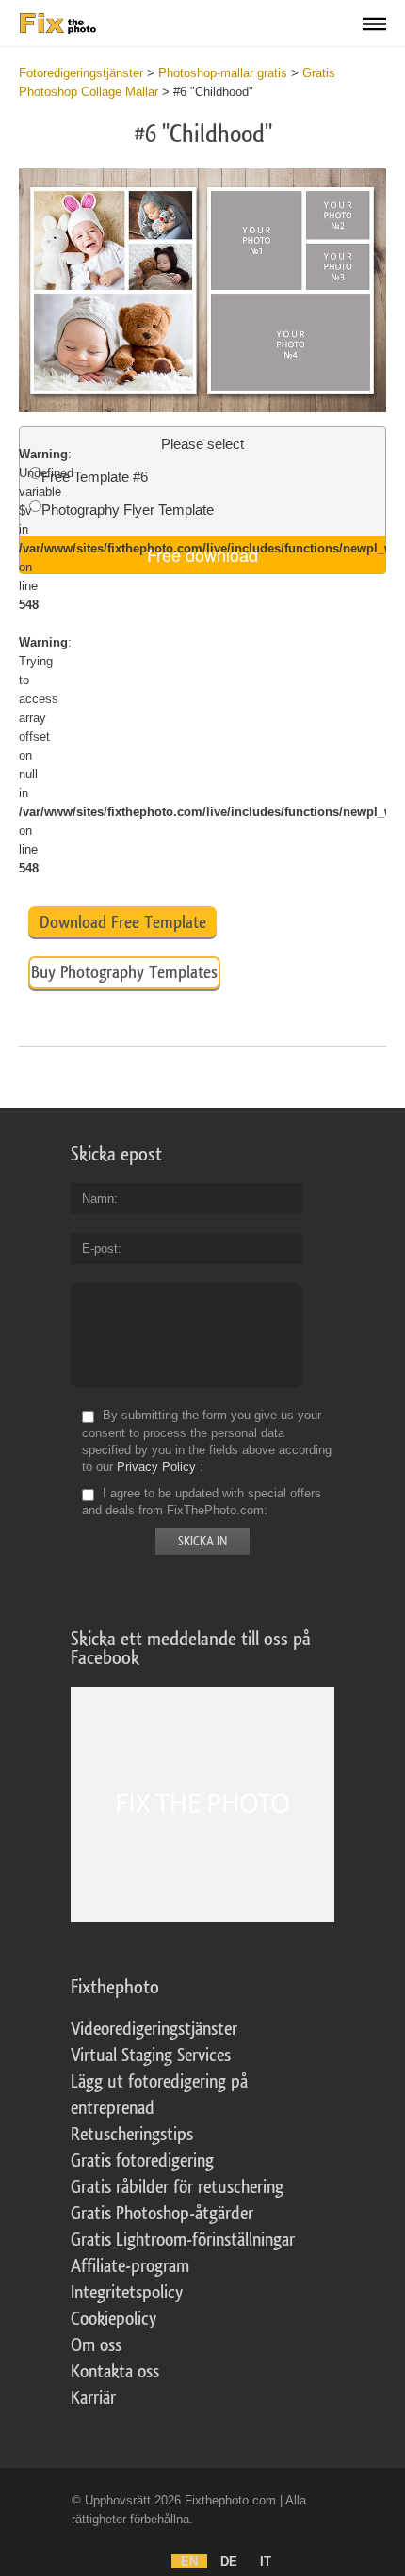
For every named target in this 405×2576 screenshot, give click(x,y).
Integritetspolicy (127, 2293)
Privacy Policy (156, 1467)
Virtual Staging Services (151, 2056)
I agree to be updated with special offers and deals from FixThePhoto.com (202, 1502)
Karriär (93, 2398)
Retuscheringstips (132, 2135)
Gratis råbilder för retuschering (177, 2187)
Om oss (96, 2345)
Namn (98, 1199)
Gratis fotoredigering (142, 2161)
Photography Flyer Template (128, 510)
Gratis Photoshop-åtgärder (162, 2214)
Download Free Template (123, 922)
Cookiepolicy (113, 2319)
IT (266, 2561)
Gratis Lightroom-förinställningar (183, 2240)
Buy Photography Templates (124, 972)
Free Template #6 (95, 477)
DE (229, 2561)
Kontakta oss (115, 2372)
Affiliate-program (130, 2266)
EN (189, 2561)
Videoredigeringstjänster (154, 2029)
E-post (100, 1248)
